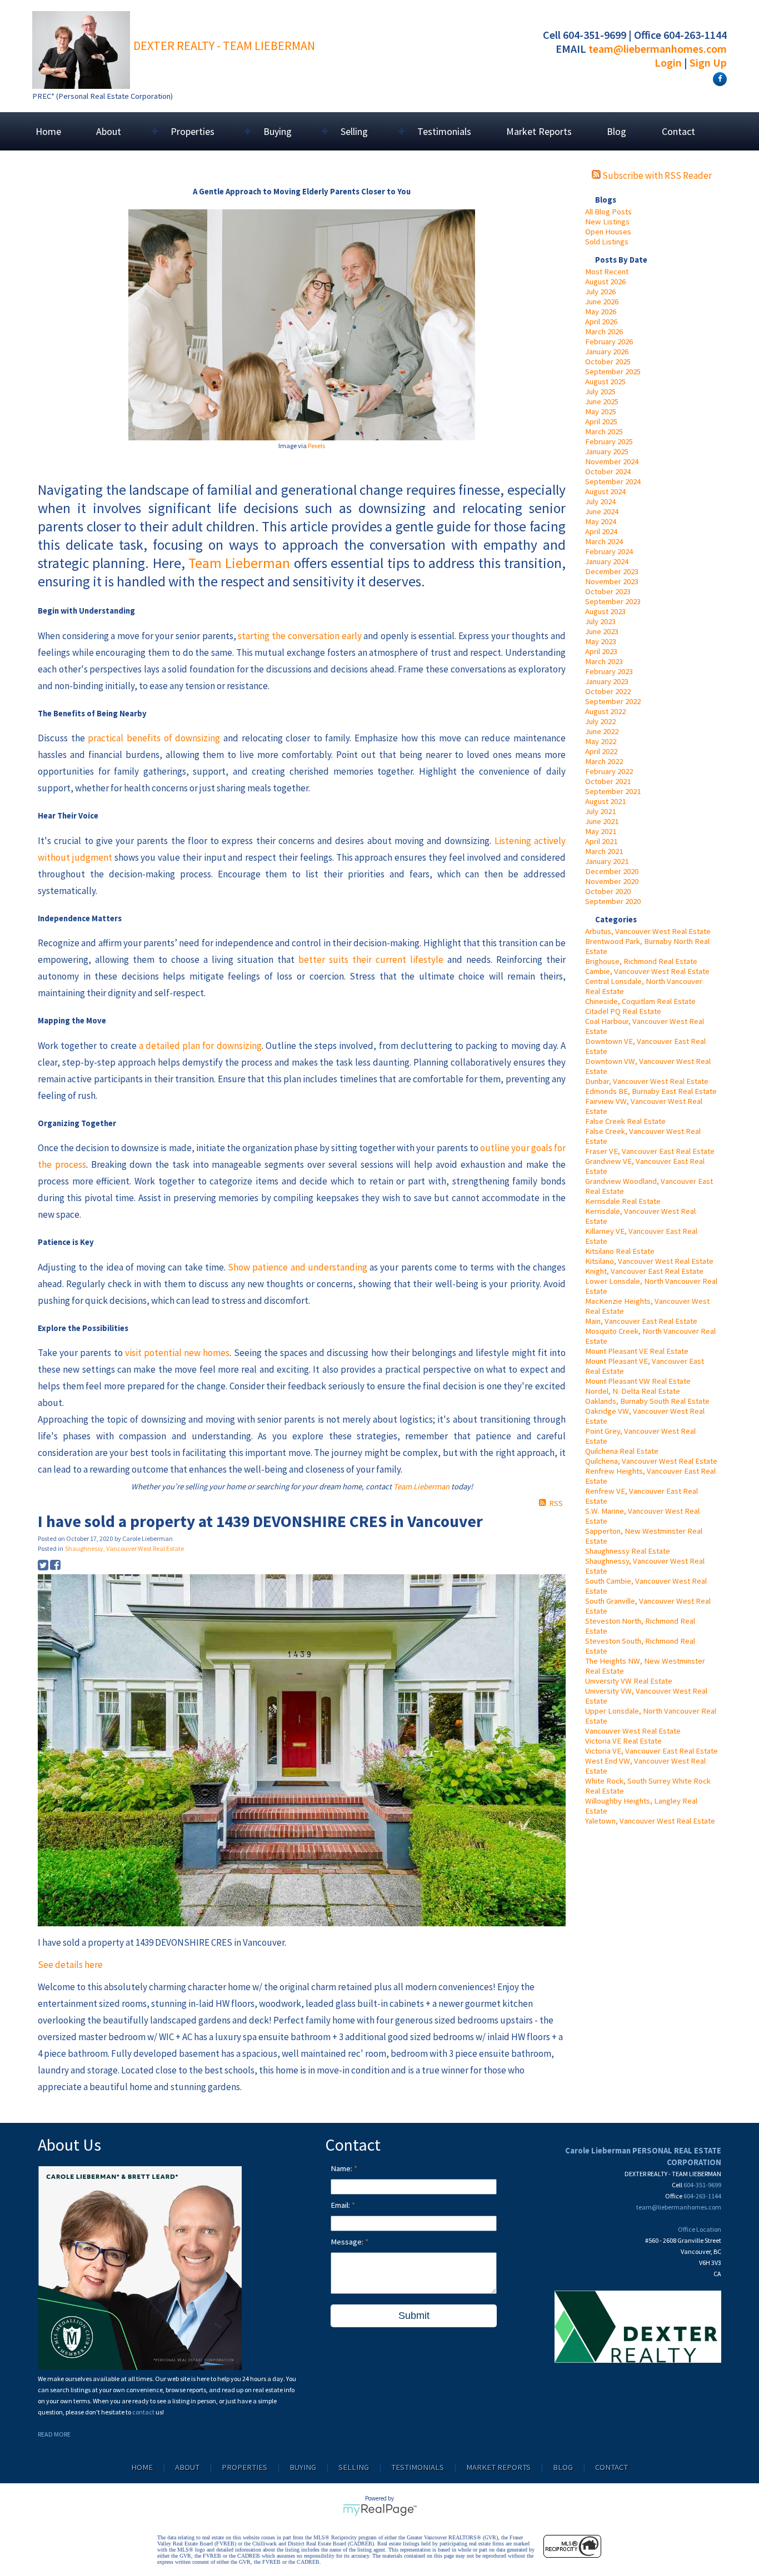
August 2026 (605, 282)
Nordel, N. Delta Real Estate (633, 1391)
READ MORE (54, 2434)
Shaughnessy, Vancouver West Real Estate (124, 1548)
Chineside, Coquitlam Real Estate (640, 1001)
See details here (70, 1965)
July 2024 (600, 501)
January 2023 (607, 681)
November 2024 (612, 461)
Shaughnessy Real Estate (628, 1551)
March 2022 (604, 761)
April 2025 (601, 421)
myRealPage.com (380, 2510)
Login (668, 62)
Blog (616, 131)
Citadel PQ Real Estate (623, 1011)
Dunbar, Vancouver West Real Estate (647, 1081)
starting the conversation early (299, 636)
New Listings (607, 222)
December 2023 (612, 571)
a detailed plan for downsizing (200, 1046)
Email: (341, 2205)
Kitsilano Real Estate (620, 1251)
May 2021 (601, 831)
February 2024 (609, 551)
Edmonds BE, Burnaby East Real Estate (651, 1091)
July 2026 (600, 292)
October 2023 (608, 591)
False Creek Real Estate (625, 1121)
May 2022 (601, 741)
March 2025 (604, 431)
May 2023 (601, 641)
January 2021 (607, 861)
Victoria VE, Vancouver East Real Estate (651, 1751)
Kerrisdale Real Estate (623, 1201)
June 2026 (602, 302)
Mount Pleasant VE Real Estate (637, 1351)
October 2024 (608, 471)
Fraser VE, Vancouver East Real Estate (650, 1151)
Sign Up (708, 62)
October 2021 (608, 781)
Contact (678, 131)
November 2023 (612, 581)
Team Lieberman (239, 563)
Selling (354, 2467)
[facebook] (718, 78)
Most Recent (607, 272)
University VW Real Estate (629, 1681)
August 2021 (605, 801)
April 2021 (601, 841)
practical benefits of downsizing (154, 738)
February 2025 (609, 441)
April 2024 (601, 531)
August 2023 (605, 611)
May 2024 (601, 521)
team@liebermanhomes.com (658, 49)
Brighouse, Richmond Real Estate (641, 961)
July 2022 (600, 721)
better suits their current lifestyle (371, 960)
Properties (244, 2467)
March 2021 (604, 851)
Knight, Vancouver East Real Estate (644, 1271)
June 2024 (602, 511)
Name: (342, 2168)
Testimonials (444, 131)
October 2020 (608, 891)
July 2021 (600, 811)
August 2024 (605, 491)
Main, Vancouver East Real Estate (641, 1321)
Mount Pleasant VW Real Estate (638, 1381)
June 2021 (602, 821)
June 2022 (602, 731)
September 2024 (613, 481)
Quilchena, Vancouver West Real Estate (651, 1461)
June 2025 (602, 401)
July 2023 (600, 621)
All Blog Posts (608, 212)
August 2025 (605, 381)
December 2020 (612, 871)
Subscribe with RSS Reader (656, 175)
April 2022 (601, 751)
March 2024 (604, 541)
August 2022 (605, 711)
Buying (303, 2467)
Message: (348, 2242)
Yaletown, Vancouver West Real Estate (650, 1821)
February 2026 (609, 342)
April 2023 (601, 651)
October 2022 (608, 691)
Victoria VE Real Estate (623, 1741)
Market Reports (539, 131)
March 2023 (604, 661)
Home (48, 131)
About (187, 2467)
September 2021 (613, 791)
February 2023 (609, 671)
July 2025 (600, 391)
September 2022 (613, 701)
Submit (414, 2316)
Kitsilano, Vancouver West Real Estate (649, 1261)
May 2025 (601, 411)
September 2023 (613, 601)
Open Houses (608, 232)
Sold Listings (607, 242)
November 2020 (612, 881)
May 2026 (601, 312)
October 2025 (608, 361)
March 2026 (604, 332)
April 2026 (601, 322)
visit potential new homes (178, 1353)
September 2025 (613, 371)
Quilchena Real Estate (622, 1451)
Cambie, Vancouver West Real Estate (647, 971)
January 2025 (607, 451)
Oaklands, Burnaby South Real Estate (647, 1401)
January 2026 (607, 351)
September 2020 (613, 901)
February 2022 (609, 771)
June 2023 (602, 631)
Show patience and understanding (298, 1267)
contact (144, 2412)
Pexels (316, 446)
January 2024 (607, 561)
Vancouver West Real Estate (633, 1731)
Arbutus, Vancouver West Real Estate (648, 931)
